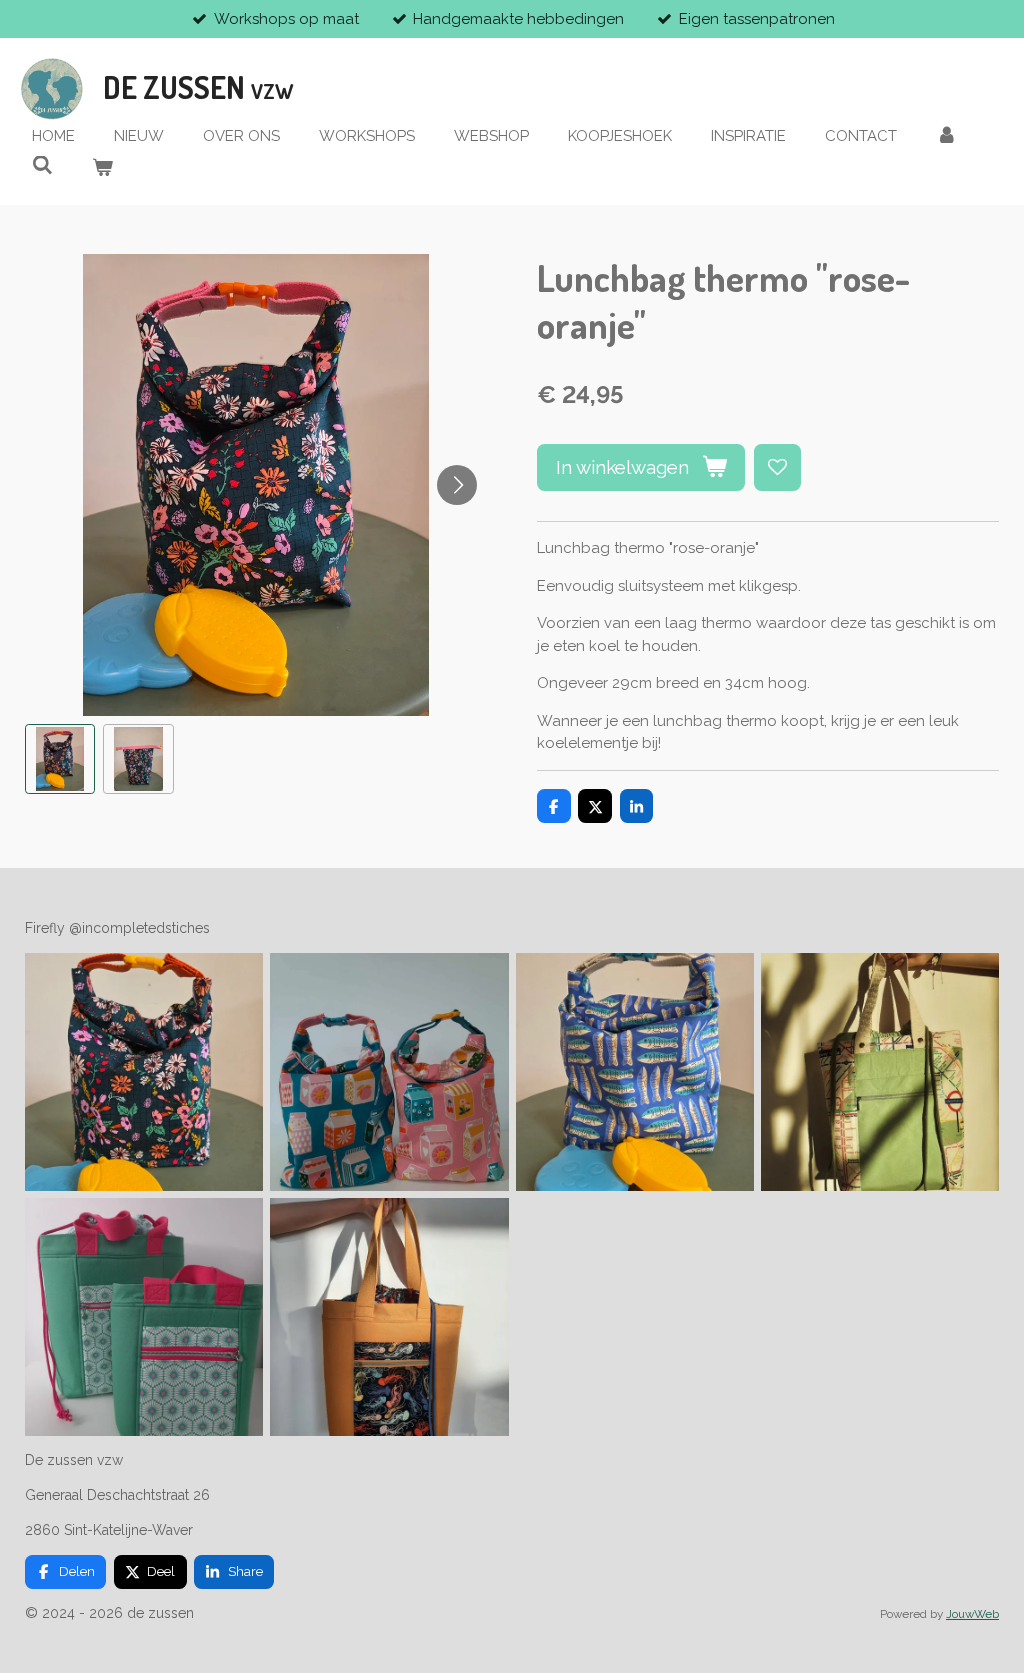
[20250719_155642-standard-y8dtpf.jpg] (634, 1071)
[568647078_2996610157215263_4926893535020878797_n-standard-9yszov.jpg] (389, 1071)
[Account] (946, 136)
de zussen (198, 87)
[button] (60, 759)
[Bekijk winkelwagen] (102, 168)
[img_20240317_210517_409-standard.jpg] (389, 1316)
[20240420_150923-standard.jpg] (144, 1316)
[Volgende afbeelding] (457, 485)
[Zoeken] (42, 166)
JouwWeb (972, 1614)
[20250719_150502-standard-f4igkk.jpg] (144, 1071)
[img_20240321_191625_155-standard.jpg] (879, 1071)
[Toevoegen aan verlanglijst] (777, 467)
